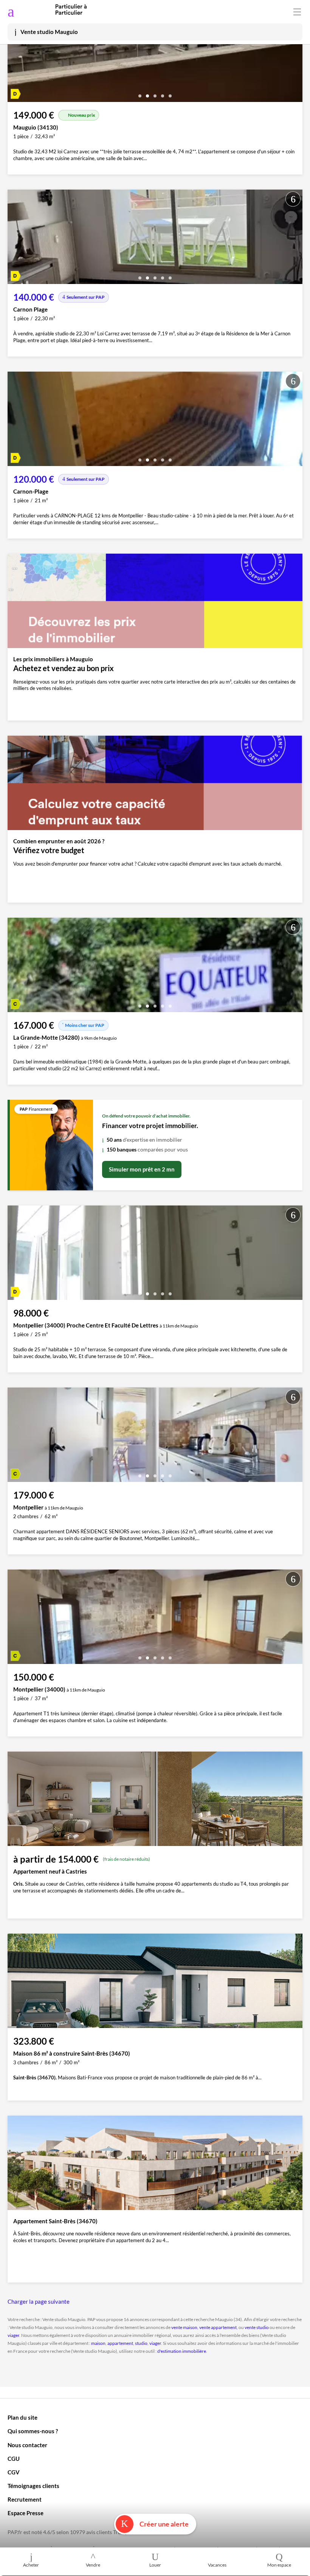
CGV (14, 2472)
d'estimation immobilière (182, 2351)
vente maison (184, 2327)
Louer (155, 2565)
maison (98, 2343)
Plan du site (22, 2417)
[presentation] (15, 57)
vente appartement (218, 2327)
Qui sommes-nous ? (33, 2431)
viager (13, 2335)
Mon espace (279, 2565)
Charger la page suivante (39, 2301)
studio (141, 2343)
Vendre (93, 2565)
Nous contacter (27, 2445)
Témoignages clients (33, 2486)
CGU (14, 2459)
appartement (120, 2343)
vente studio (257, 2327)
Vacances (217, 2565)
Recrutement (25, 2499)
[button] (140, 93)
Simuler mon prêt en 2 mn (142, 1169)
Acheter (31, 2565)
